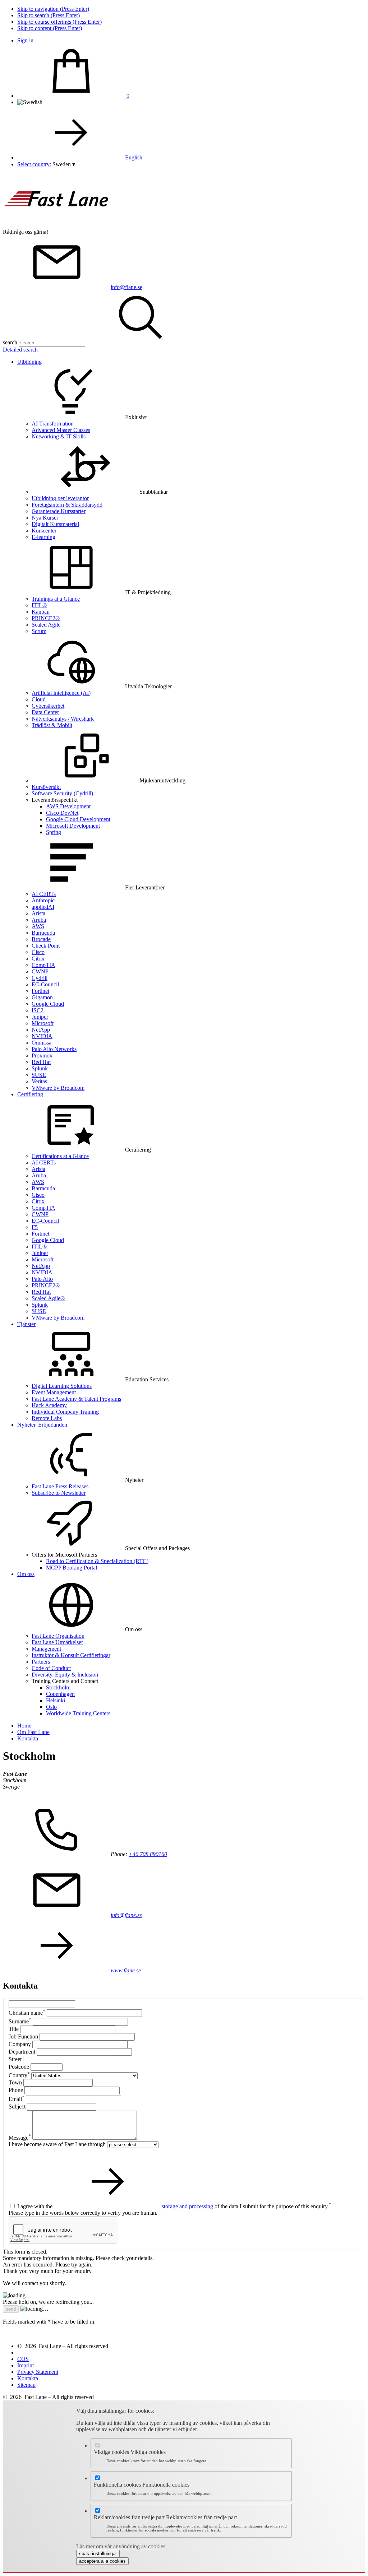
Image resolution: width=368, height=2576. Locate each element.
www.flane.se (126, 1970)
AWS (38, 926)
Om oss (26, 1574)
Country (19, 2075)
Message (20, 2138)
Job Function (23, 2036)
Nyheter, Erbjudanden (42, 1425)
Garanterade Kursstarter (59, 511)
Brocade (41, 939)
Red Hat (41, 1062)
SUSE (39, 1075)
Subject (17, 2107)
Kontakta (28, 2378)
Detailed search (20, 350)
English (134, 157)
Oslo (51, 1707)
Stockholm (58, 1687)
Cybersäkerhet (48, 706)
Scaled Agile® (48, 1298)
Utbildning (29, 362)
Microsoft (43, 1023)
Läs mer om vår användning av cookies (121, 2546)
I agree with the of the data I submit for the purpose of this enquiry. (174, 2206)
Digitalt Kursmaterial (55, 524)
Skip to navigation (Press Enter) (53, 9)
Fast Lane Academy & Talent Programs (76, 1399)
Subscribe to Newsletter (59, 1493)
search (10, 342)
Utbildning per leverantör (60, 498)
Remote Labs (47, 1418)
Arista (38, 913)
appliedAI (43, 907)
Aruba (39, 920)
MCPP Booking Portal (72, 1568)
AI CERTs (44, 894)
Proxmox (42, 1055)
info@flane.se (126, 287)
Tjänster (26, 1324)
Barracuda (43, 933)
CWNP (40, 971)
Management (46, 1649)
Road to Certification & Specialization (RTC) (97, 1561)
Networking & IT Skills (59, 436)
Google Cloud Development (78, 819)
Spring (54, 832)
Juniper (40, 1017)
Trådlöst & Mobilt (52, 725)
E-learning (43, 537)
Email (17, 2099)
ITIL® (39, 605)
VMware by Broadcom (58, 1088)
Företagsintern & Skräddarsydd (67, 505)
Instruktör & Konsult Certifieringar (71, 1655)
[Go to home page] (57, 225)
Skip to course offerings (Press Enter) (59, 22)
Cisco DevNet (62, 813)
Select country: (34, 164)
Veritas (39, 1081)
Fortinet (40, 991)
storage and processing (187, 2206)
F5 (35, 1227)
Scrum (39, 631)
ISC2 (38, 1010)
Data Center (45, 712)
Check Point (46, 946)
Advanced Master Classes (61, 430)
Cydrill (40, 978)
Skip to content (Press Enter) (50, 28)
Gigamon (42, 997)
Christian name (27, 2013)
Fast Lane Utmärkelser (57, 1642)
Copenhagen (60, 1694)
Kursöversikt (46, 787)
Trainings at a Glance (56, 599)
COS (23, 2359)
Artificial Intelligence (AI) (61, 693)
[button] (64, 164)
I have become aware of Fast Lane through (57, 2144)
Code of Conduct (51, 1668)
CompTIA (43, 965)
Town (15, 2082)
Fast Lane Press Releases (60, 1486)
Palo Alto (42, 1279)
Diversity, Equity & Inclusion (65, 1675)
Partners (41, 1662)
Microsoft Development (73, 826)
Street (15, 2059)
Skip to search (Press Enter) (49, 15)
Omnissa (42, 1043)
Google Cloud (48, 1004)
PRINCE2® (46, 618)
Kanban (41, 612)
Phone (16, 2090)
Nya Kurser (45, 518)
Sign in (25, 40)
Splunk (40, 1068)
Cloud (39, 699)
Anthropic (43, 900)
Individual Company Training (65, 1412)
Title (14, 2029)
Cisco (38, 952)
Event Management (54, 1392)
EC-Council (45, 984)
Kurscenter (44, 531)
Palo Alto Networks (54, 1049)
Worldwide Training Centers (78, 1713)
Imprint (26, 2365)
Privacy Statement (38, 2372)
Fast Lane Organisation (58, 1636)
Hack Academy (49, 1405)
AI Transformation (53, 424)
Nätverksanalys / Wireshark (63, 719)
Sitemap (26, 2385)
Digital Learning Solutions (62, 1386)
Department (22, 2052)
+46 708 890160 (148, 1854)
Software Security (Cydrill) (62, 793)
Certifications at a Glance (60, 1156)
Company (20, 2044)
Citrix (38, 959)
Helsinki (56, 1700)
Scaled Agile (46, 625)
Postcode (19, 2067)
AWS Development (68, 806)
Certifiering (30, 1094)
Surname (20, 2021)
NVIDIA (42, 1036)
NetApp (41, 1030)
